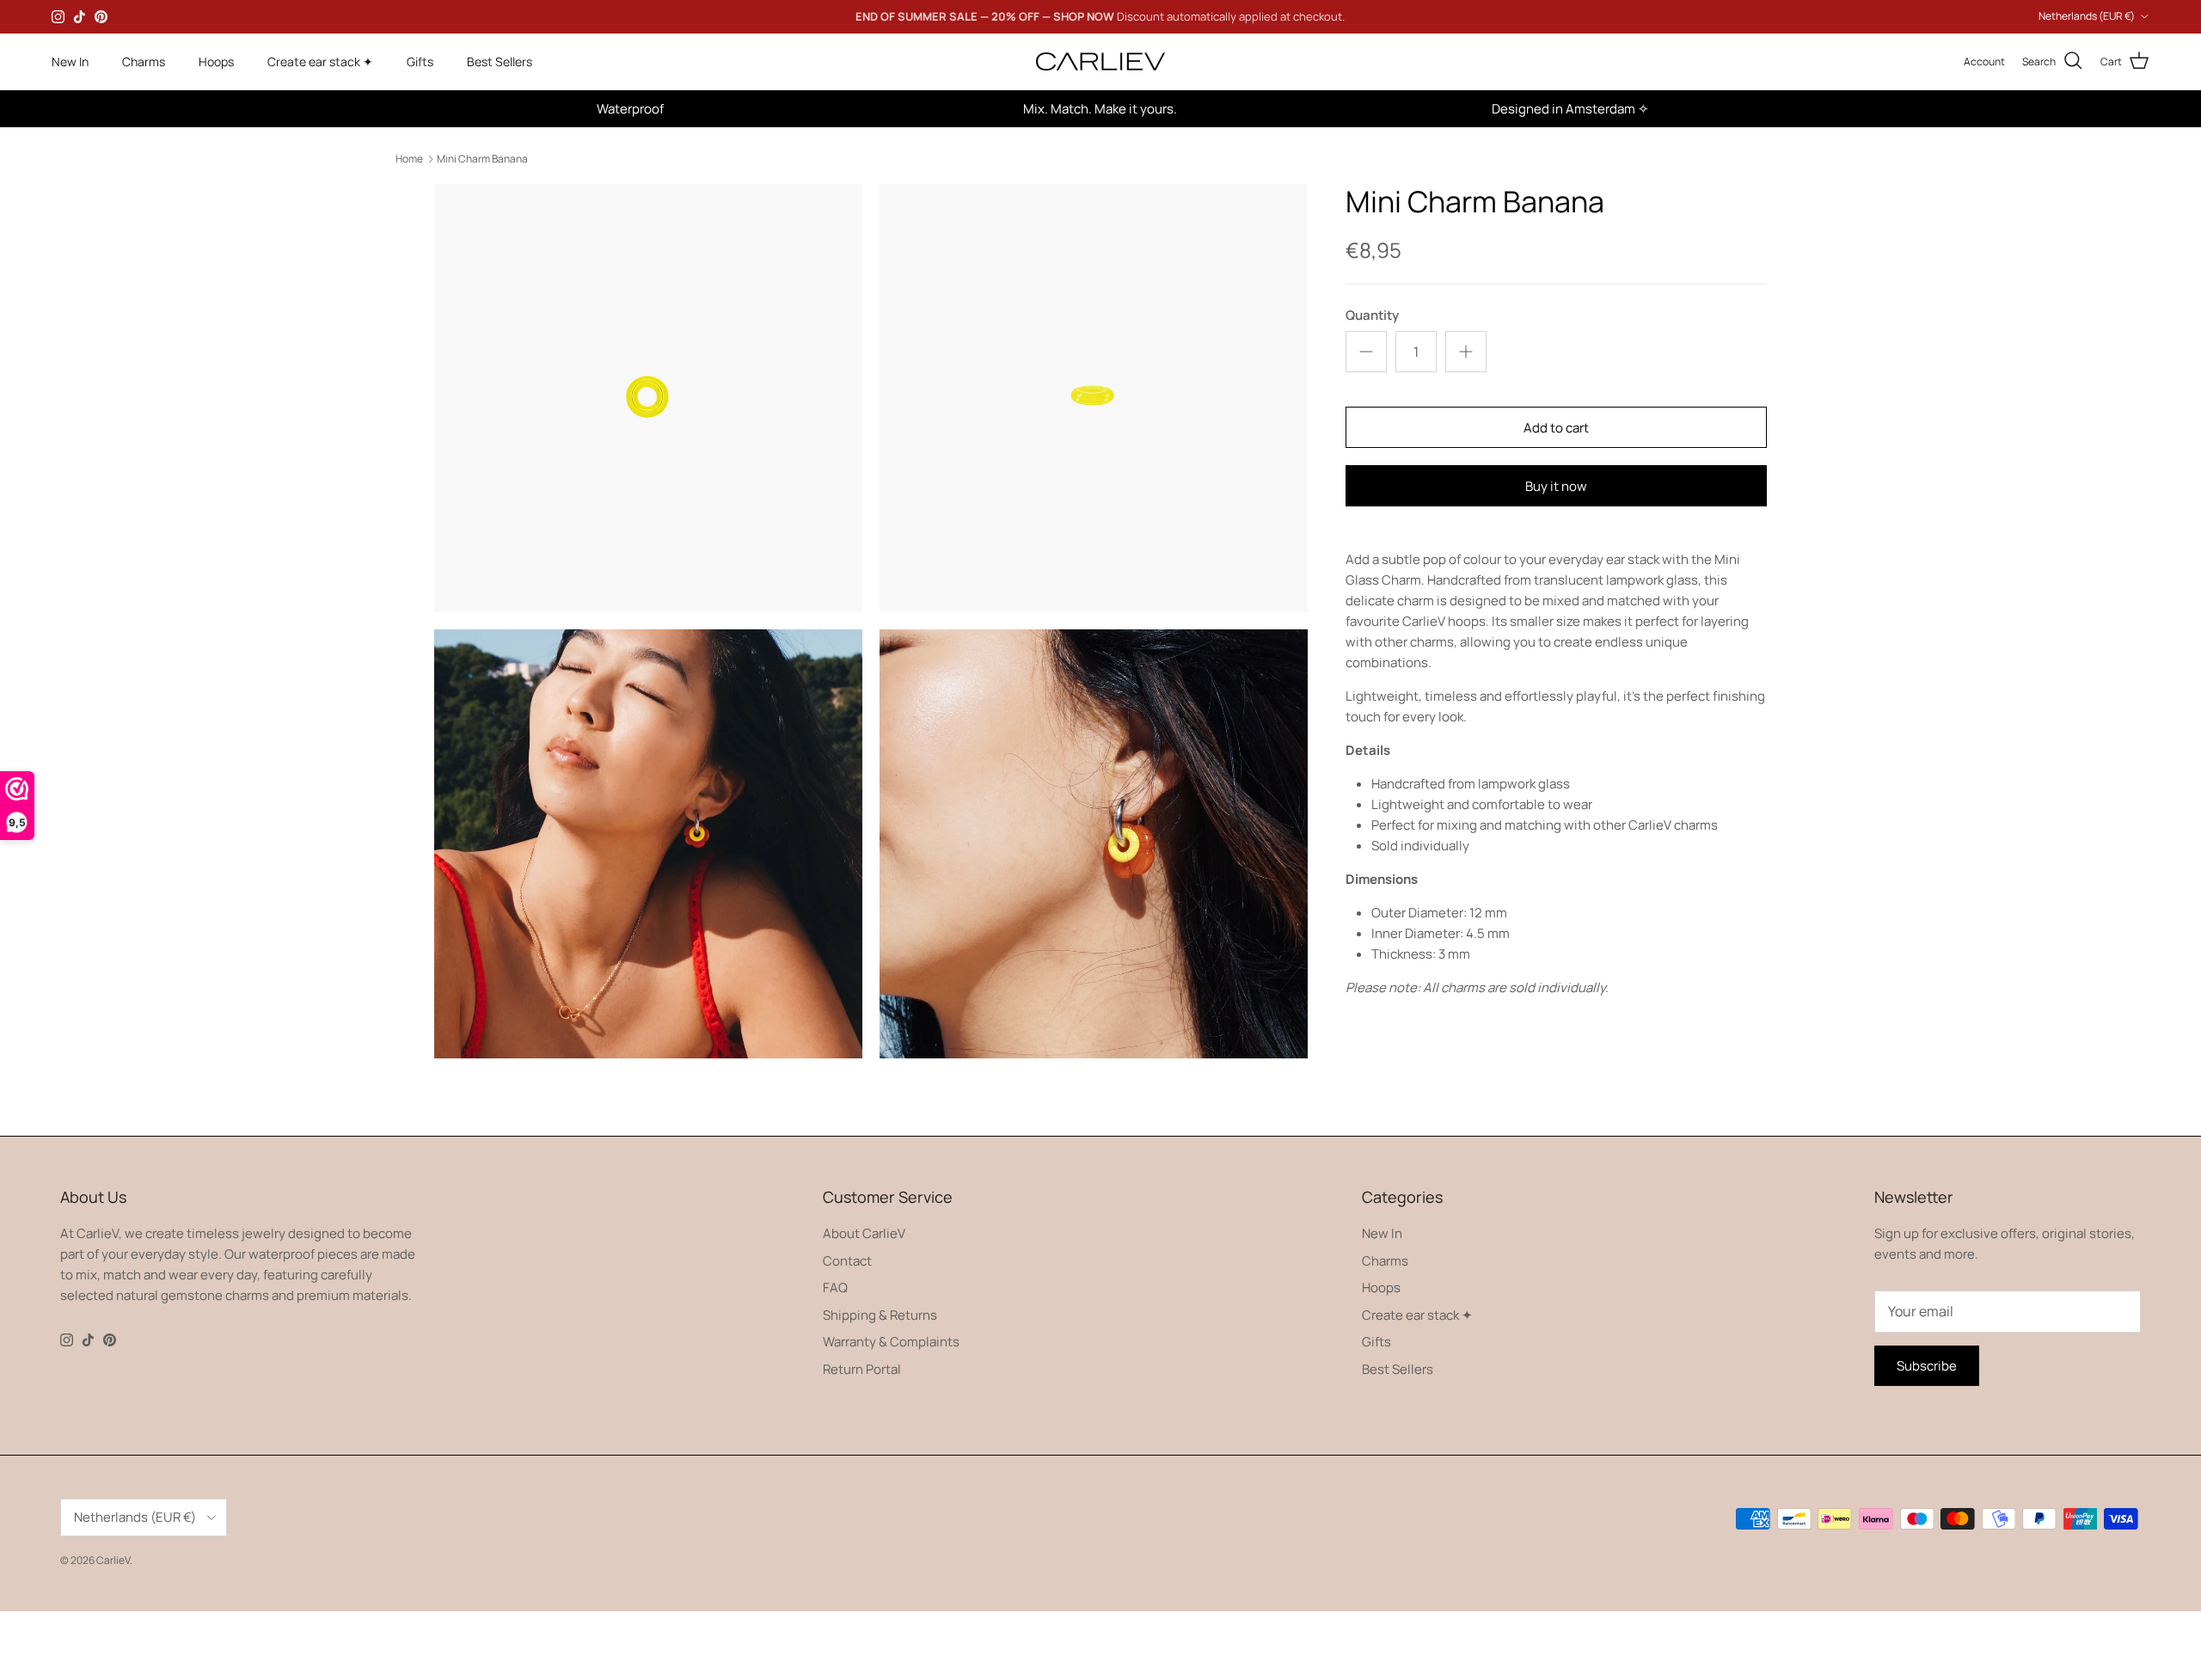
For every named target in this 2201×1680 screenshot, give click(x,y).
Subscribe (1927, 1366)
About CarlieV (864, 1233)
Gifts (420, 61)
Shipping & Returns (880, 1315)
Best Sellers (500, 61)
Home (409, 159)
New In (70, 61)
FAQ (835, 1288)
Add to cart (1556, 428)
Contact (847, 1261)
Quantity (1372, 315)
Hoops (216, 61)
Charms (144, 61)
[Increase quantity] (1466, 352)
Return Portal (862, 1369)
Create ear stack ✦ (320, 61)
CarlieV (113, 1560)
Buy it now (1556, 486)
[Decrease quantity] (1366, 352)
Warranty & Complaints (891, 1342)
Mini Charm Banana (482, 159)
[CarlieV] (1100, 61)
